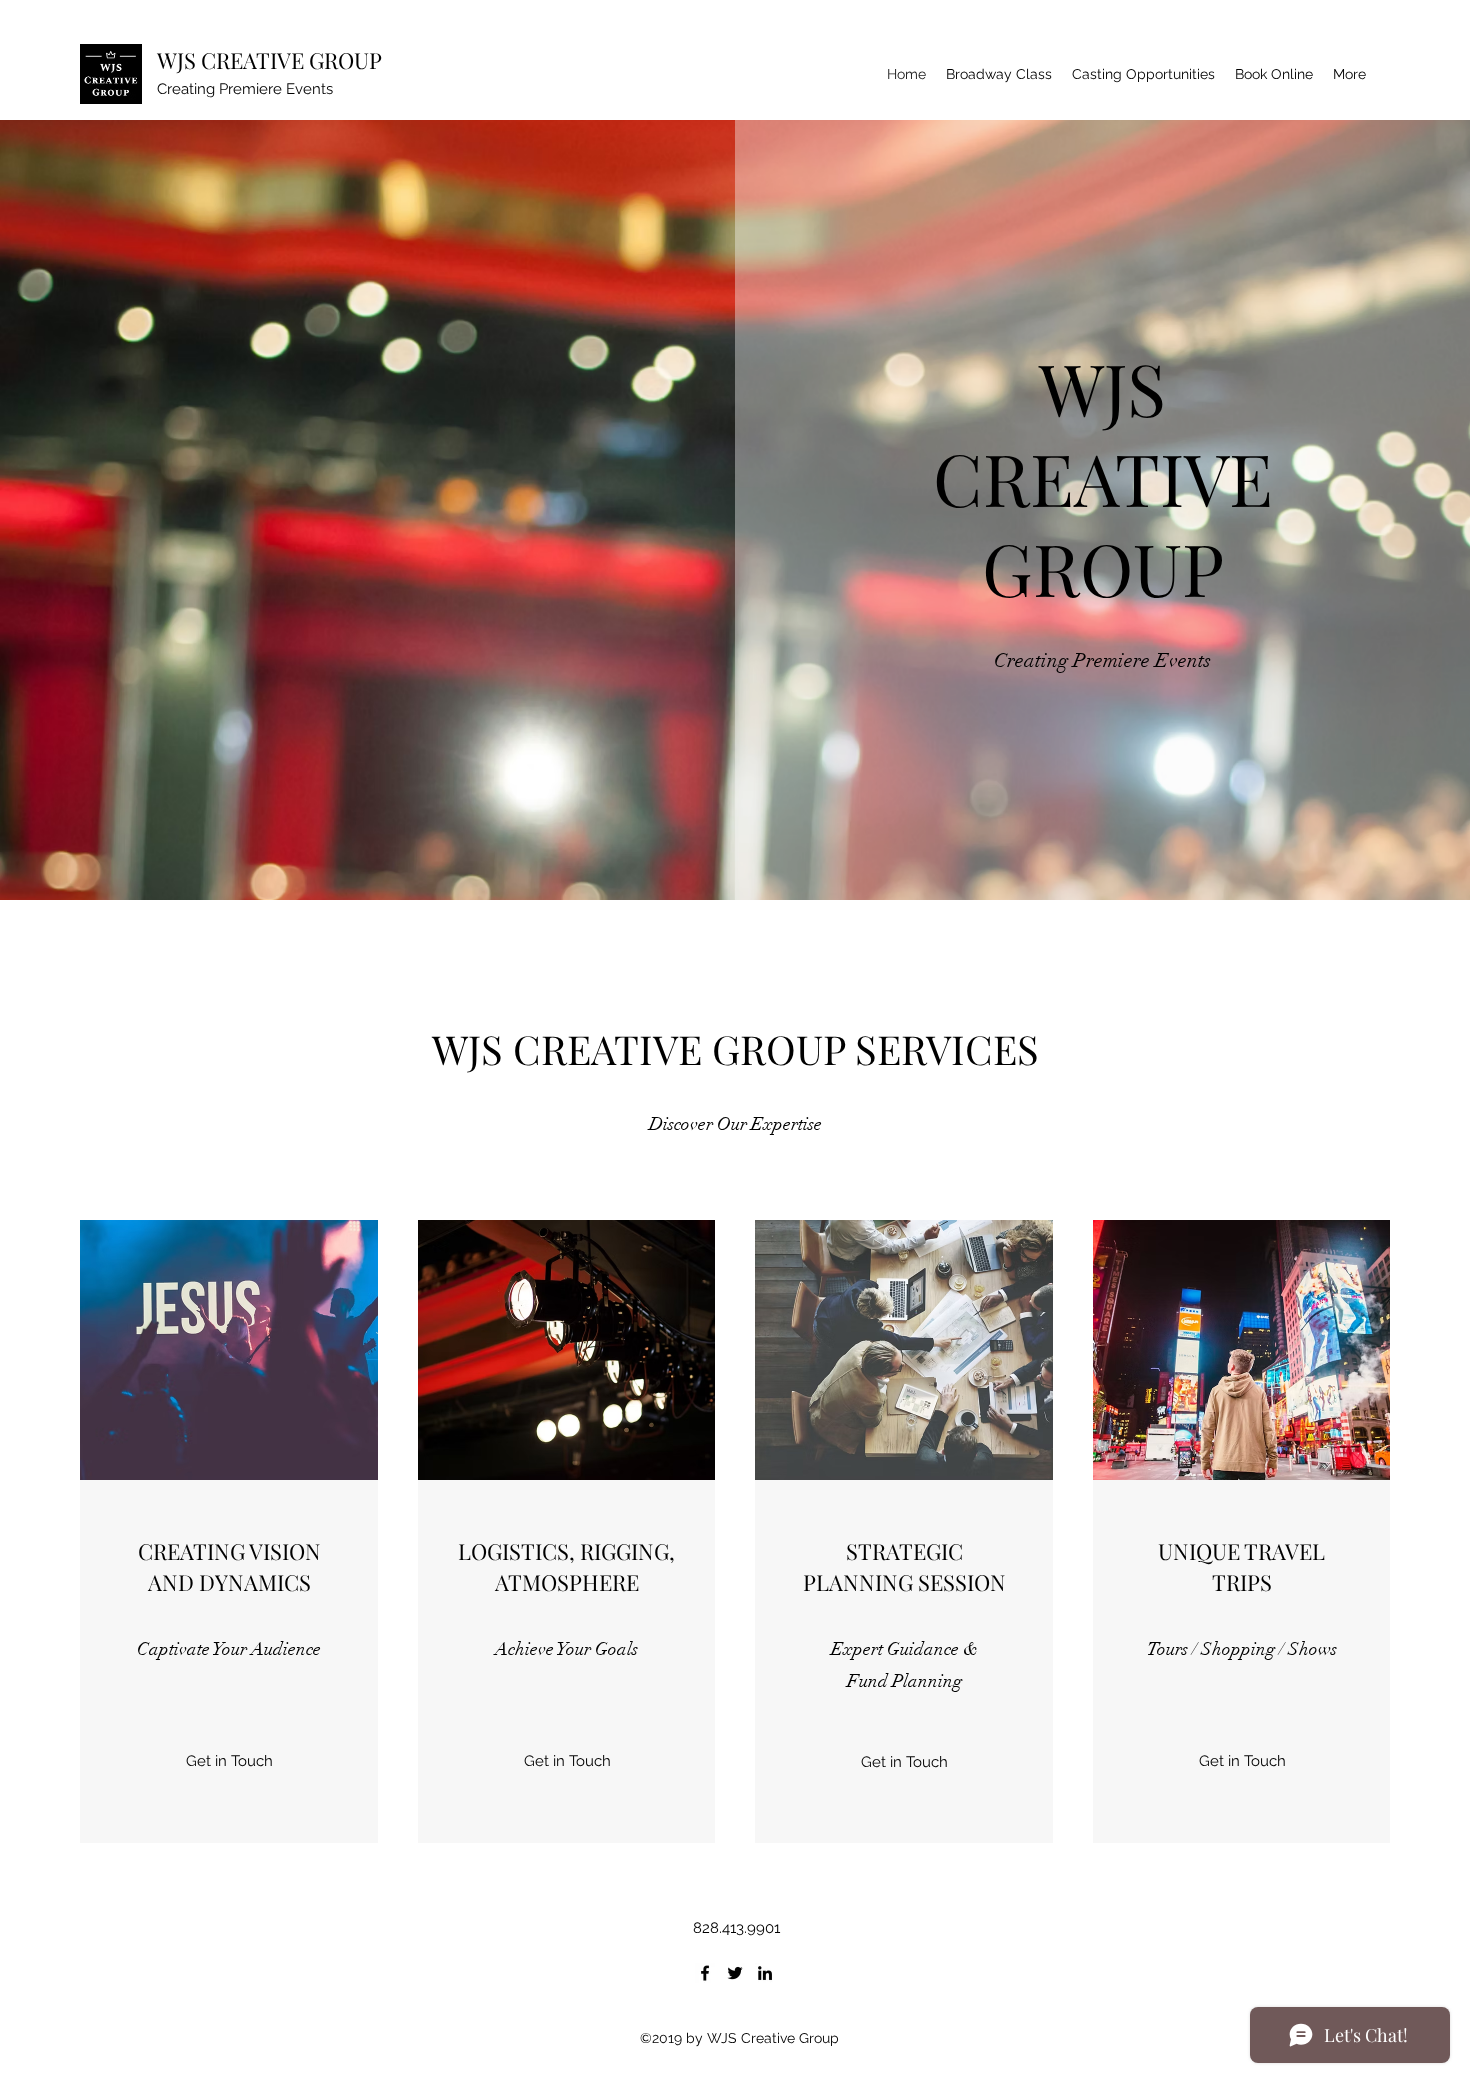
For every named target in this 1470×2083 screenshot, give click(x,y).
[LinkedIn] (765, 1973)
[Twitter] (735, 1973)
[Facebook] (705, 1973)
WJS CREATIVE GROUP (269, 60)
